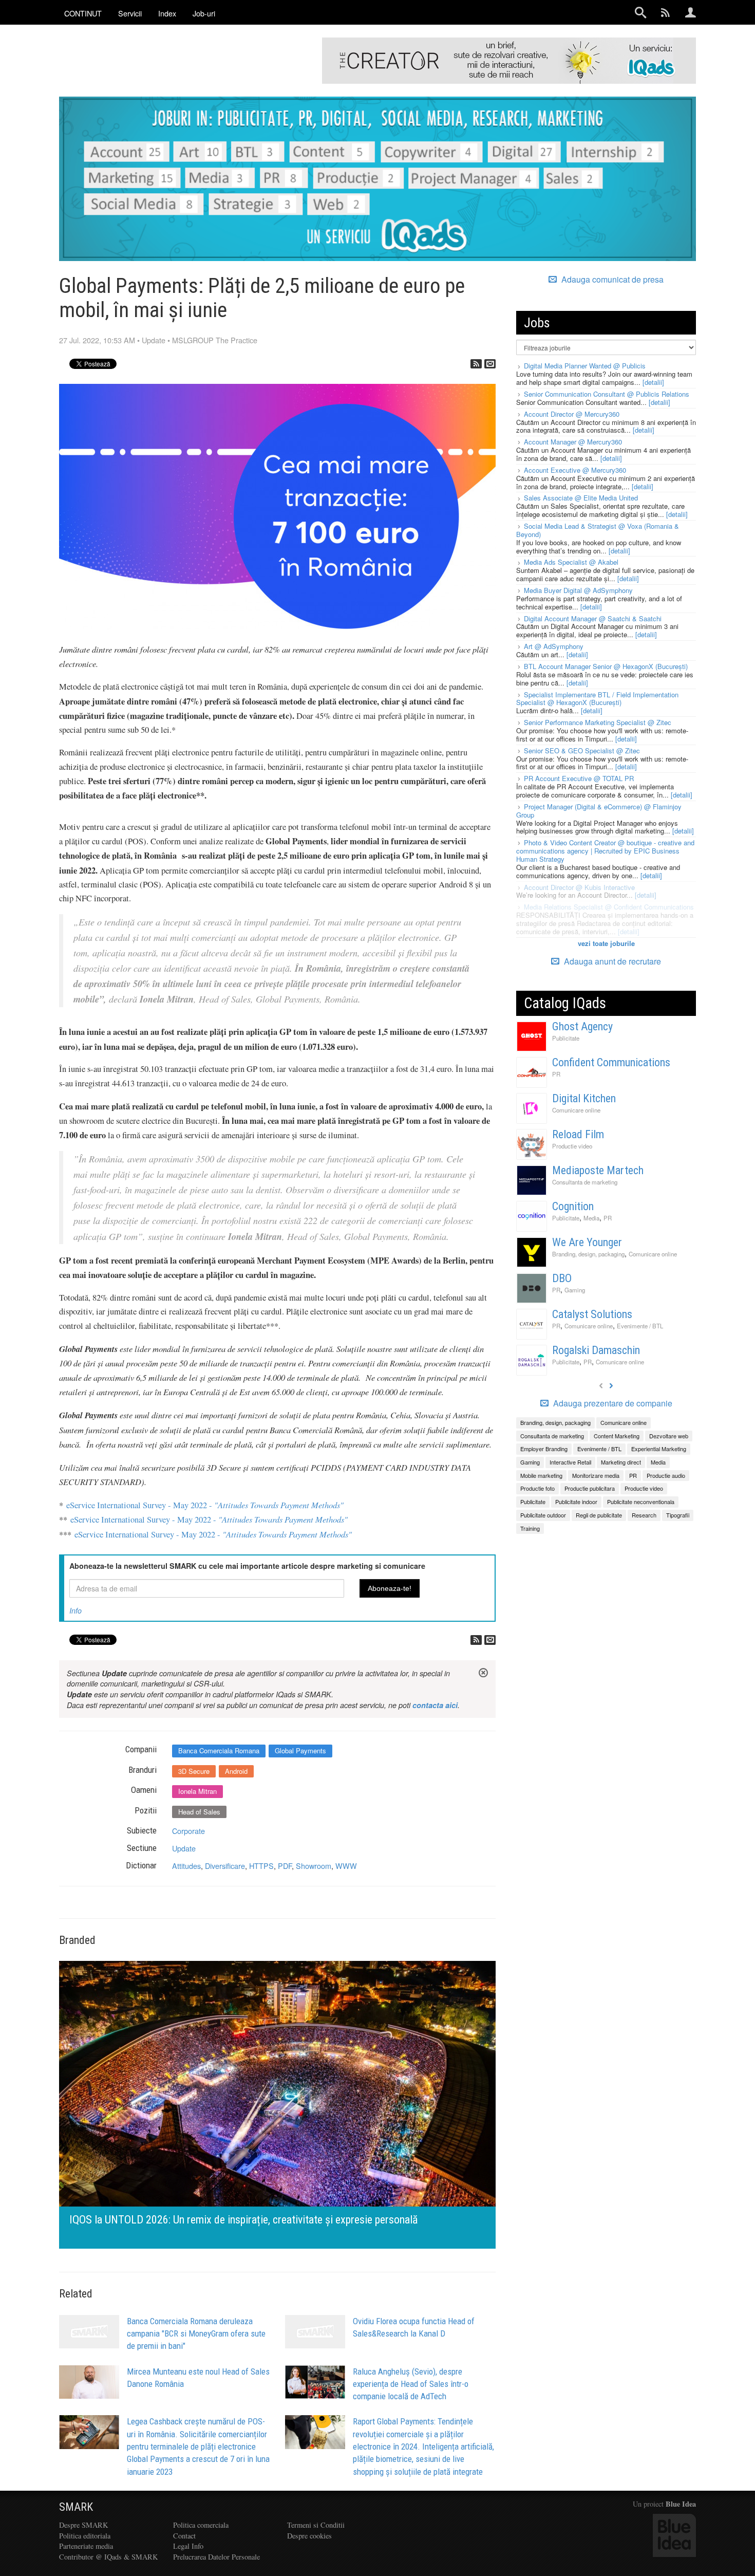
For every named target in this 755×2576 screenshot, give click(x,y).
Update (154, 340)
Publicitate (566, 1038)
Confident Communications (611, 1062)
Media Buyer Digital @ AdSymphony (578, 590)
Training (530, 1528)
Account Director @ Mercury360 (572, 414)
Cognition (573, 1206)
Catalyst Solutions (592, 1314)
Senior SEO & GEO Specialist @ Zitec (582, 750)
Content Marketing (617, 1436)
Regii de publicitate (599, 1515)
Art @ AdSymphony (554, 646)
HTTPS (261, 1866)
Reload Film (578, 1134)
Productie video (572, 1146)
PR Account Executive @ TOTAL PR (579, 778)
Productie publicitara (590, 1488)
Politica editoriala (85, 2536)
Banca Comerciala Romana (219, 1750)
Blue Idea (681, 2504)
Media (591, 1218)
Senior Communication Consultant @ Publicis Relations (607, 394)
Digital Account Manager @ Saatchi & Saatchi (593, 618)
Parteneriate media (86, 2546)
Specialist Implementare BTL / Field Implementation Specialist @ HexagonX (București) (597, 699)
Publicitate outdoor (543, 1515)
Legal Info (188, 2546)
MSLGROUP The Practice (215, 340)
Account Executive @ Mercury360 (575, 470)
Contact (184, 2536)
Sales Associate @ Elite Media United (581, 498)
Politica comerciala (201, 2525)
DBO (562, 1278)
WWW (346, 1866)
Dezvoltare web (669, 1436)
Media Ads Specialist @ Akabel (571, 562)
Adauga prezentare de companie (612, 1403)
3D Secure (194, 1771)
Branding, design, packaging (588, 1254)
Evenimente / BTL (640, 1326)
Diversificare (225, 1866)
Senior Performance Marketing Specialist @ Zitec (598, 722)
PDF (285, 1866)
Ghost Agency (582, 1026)
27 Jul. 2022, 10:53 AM (97, 340)
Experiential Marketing (659, 1449)
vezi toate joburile (606, 943)
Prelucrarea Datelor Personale (216, 2557)
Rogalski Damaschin (596, 1350)
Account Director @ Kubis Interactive (579, 887)
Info (75, 1610)
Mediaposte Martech (598, 1170)
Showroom (314, 1866)
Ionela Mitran (197, 1791)
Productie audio (666, 1475)
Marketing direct (621, 1462)
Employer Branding (544, 1449)
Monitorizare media (596, 1475)
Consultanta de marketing (585, 1182)
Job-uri (204, 13)
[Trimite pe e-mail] (490, 364)
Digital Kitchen (584, 1098)
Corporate (188, 1831)
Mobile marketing (541, 1475)
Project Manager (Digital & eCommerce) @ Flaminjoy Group (599, 811)
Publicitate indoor (576, 1502)
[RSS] (476, 364)
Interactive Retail (570, 1462)
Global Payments (300, 1750)
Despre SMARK (83, 2525)
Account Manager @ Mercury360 (573, 442)
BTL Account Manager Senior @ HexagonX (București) (606, 666)
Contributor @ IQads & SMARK (108, 2557)
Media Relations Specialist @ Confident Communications (609, 907)
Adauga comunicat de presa (611, 280)
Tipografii (678, 1515)
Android (236, 1771)
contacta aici (435, 1705)
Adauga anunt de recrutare (611, 961)
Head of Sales (199, 1812)
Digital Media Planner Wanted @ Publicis (585, 366)
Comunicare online (576, 1110)
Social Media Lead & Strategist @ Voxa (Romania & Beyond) (598, 530)
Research (644, 1515)
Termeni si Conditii (316, 2525)
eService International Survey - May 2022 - (205, 1505)
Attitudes (186, 1866)
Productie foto (537, 1488)
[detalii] (653, 382)
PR (556, 1074)
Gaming (575, 1290)
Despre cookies (309, 2536)
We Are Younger (587, 1242)
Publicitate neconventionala (641, 1502)
